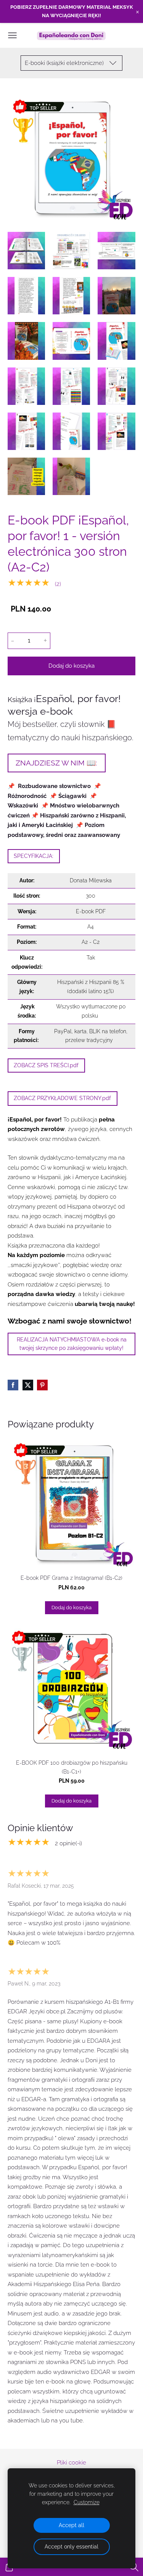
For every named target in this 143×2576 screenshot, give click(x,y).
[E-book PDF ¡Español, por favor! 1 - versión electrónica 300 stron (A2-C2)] (26, 251)
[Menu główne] (12, 35)
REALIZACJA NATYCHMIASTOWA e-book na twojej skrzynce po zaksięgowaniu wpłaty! (72, 1344)
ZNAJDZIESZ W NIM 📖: (56, 763)
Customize (87, 2502)
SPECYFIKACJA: (34, 856)
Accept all (71, 2525)
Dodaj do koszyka (71, 666)
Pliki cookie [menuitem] (71, 2463)
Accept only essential (71, 2547)
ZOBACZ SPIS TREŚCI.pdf (46, 1065)
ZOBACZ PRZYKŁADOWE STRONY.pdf (62, 1098)
